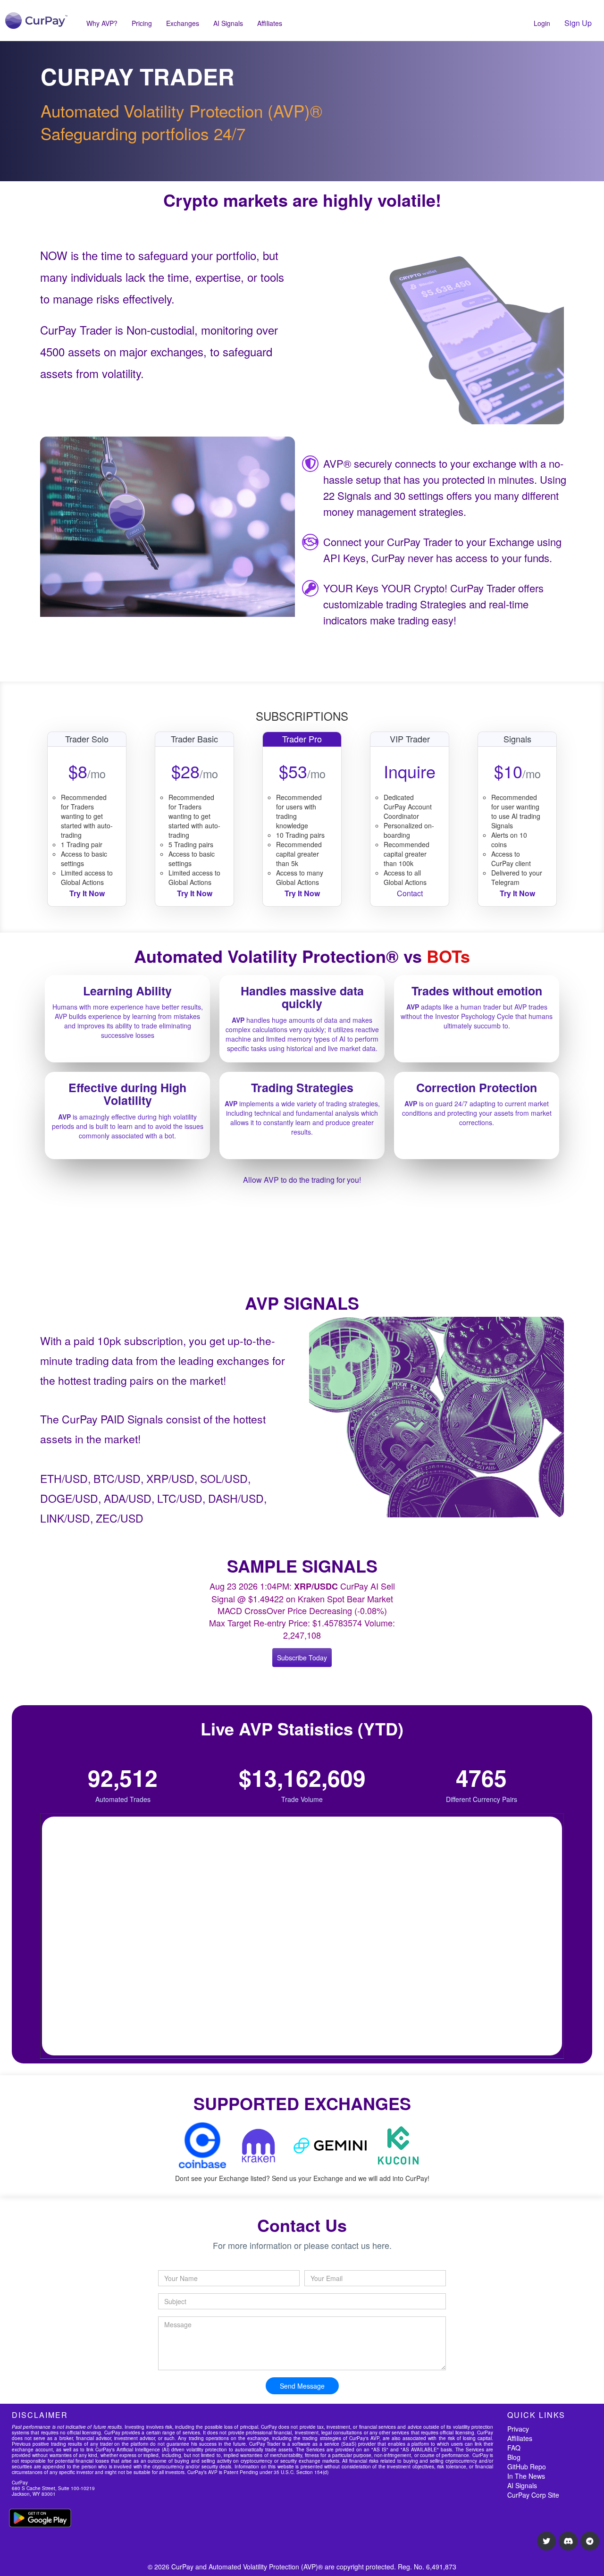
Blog (514, 2457)
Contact (410, 893)
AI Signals (228, 23)
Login (542, 23)
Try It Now (517, 893)
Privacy (518, 2429)
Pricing (142, 23)
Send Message (302, 2386)
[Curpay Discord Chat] (568, 2541)
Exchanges (183, 23)
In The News (526, 2476)
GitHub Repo (527, 2467)
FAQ (514, 2448)
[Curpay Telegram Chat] (590, 2541)
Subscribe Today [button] (302, 1658)
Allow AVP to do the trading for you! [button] (302, 1180)
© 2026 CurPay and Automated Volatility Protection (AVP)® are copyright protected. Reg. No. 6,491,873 (302, 2567)
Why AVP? (102, 23)
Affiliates (270, 23)
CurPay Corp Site (533, 2495)
